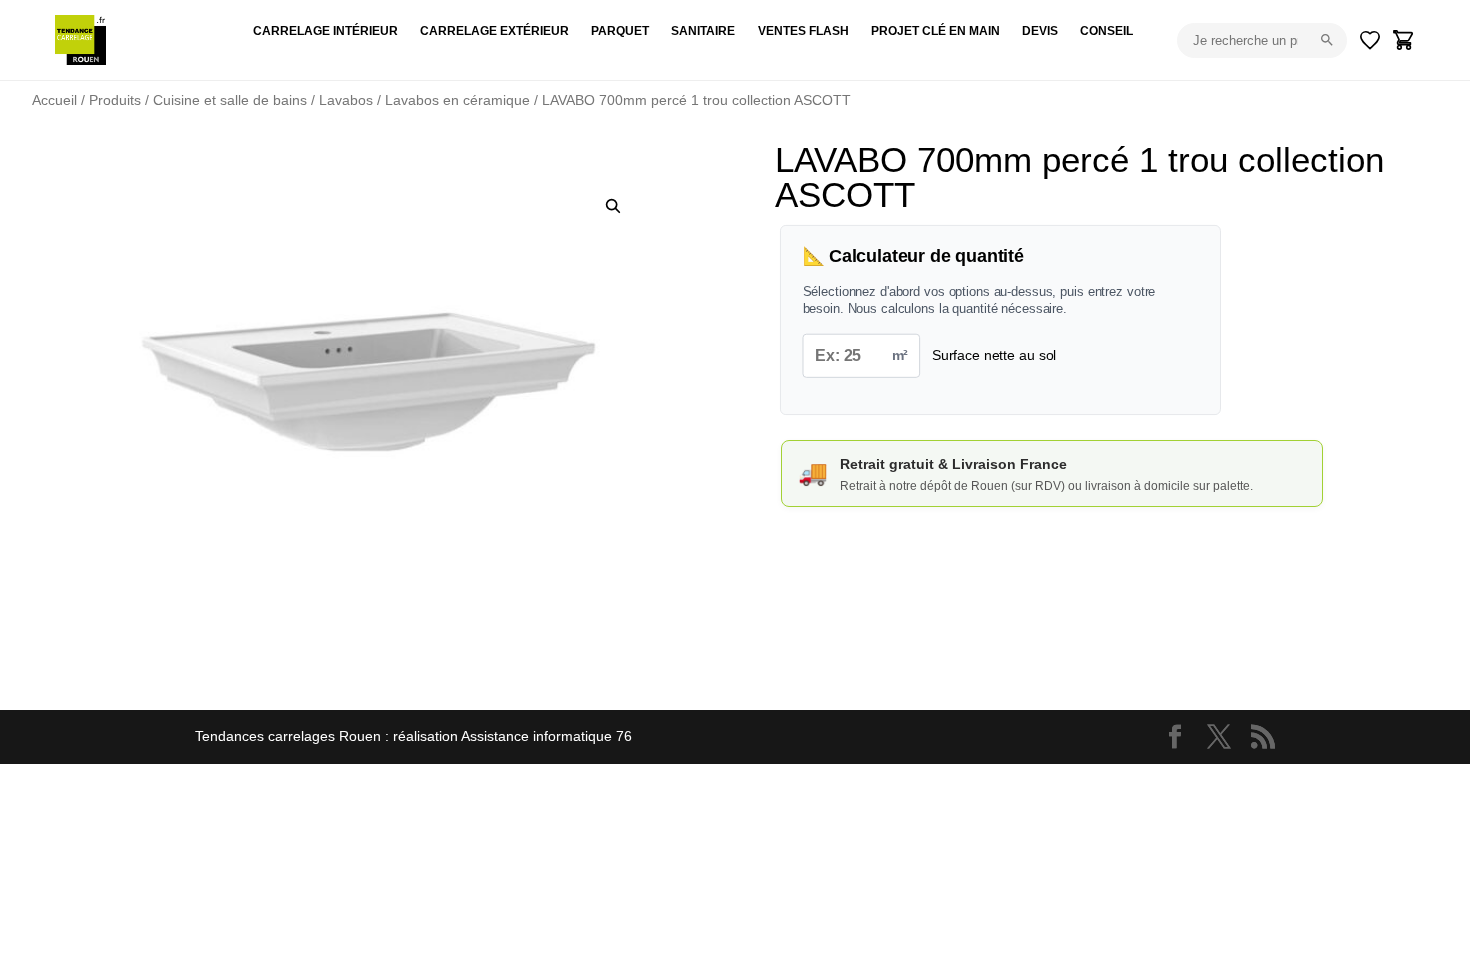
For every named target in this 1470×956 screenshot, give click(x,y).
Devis (1040, 31)
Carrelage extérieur (494, 31)
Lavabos (346, 100)
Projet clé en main (935, 31)
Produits (115, 100)
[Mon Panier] (1404, 40)
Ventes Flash (803, 31)
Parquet (620, 31)
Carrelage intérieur (325, 31)
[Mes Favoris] (1370, 40)
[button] (613, 206)
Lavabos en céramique (457, 100)
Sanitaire (703, 31)
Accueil (54, 100)
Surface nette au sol (994, 355)
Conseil (1106, 31)
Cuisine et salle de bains (230, 100)
